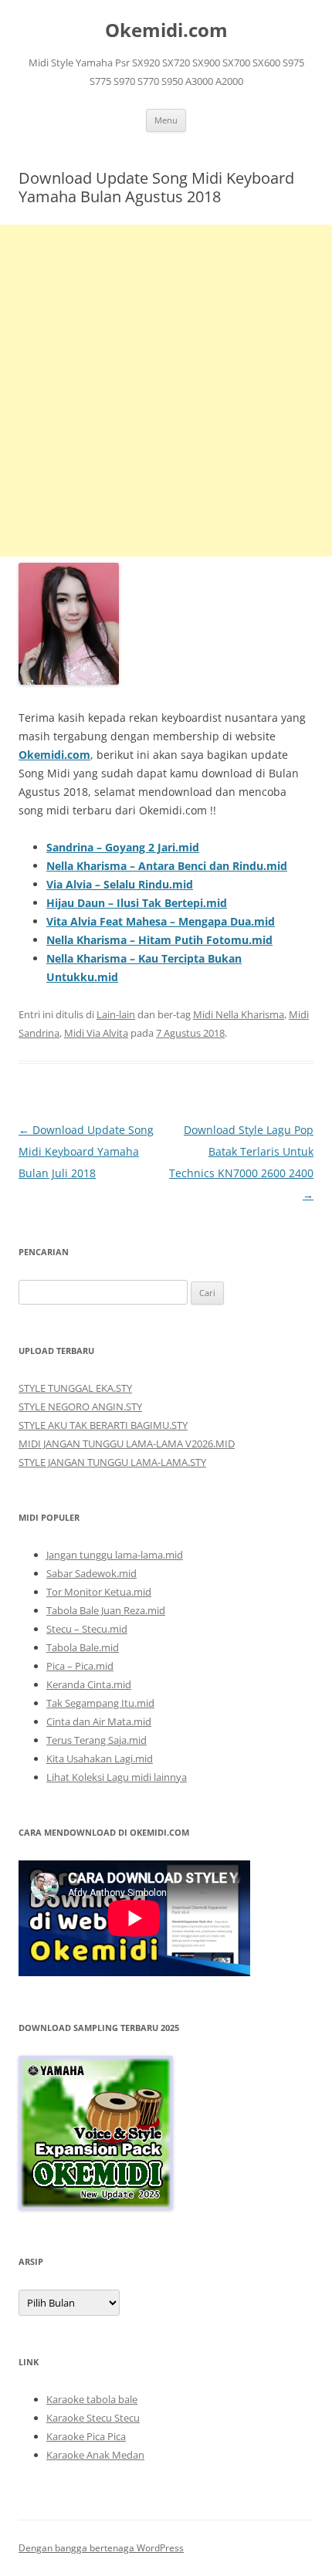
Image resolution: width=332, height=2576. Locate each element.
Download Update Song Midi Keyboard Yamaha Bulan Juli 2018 (86, 1151)
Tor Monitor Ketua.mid (99, 1592)
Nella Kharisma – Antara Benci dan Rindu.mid (167, 866)
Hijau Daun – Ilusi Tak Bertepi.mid (137, 903)
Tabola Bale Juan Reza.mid (106, 1610)
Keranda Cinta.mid (89, 1684)
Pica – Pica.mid (80, 1666)
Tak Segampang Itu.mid (100, 1703)
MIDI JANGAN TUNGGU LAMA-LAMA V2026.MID (127, 1444)
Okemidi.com (166, 30)
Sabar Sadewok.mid (91, 1573)
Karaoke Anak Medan (95, 2455)
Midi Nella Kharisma (239, 1014)
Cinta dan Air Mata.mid (99, 1721)
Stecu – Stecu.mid (87, 1629)
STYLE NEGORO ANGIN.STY (80, 1406)
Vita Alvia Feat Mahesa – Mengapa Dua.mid (161, 921)
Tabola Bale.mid (83, 1647)
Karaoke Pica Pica (86, 2436)
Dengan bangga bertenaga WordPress (101, 2548)
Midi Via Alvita (96, 1033)
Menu (166, 120)
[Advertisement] (166, 391)
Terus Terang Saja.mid (97, 1740)
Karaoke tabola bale (92, 2399)
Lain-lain (116, 1014)
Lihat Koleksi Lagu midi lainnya (117, 1777)
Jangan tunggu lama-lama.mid (115, 1555)
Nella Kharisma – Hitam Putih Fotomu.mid (159, 940)
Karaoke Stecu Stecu (93, 2418)
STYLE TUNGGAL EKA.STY (75, 1388)
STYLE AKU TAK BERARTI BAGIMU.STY (103, 1425)
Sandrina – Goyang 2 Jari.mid (123, 847)
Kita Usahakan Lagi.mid (100, 1759)
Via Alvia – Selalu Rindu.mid (120, 884)
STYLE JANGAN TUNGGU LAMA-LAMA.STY (112, 1462)
